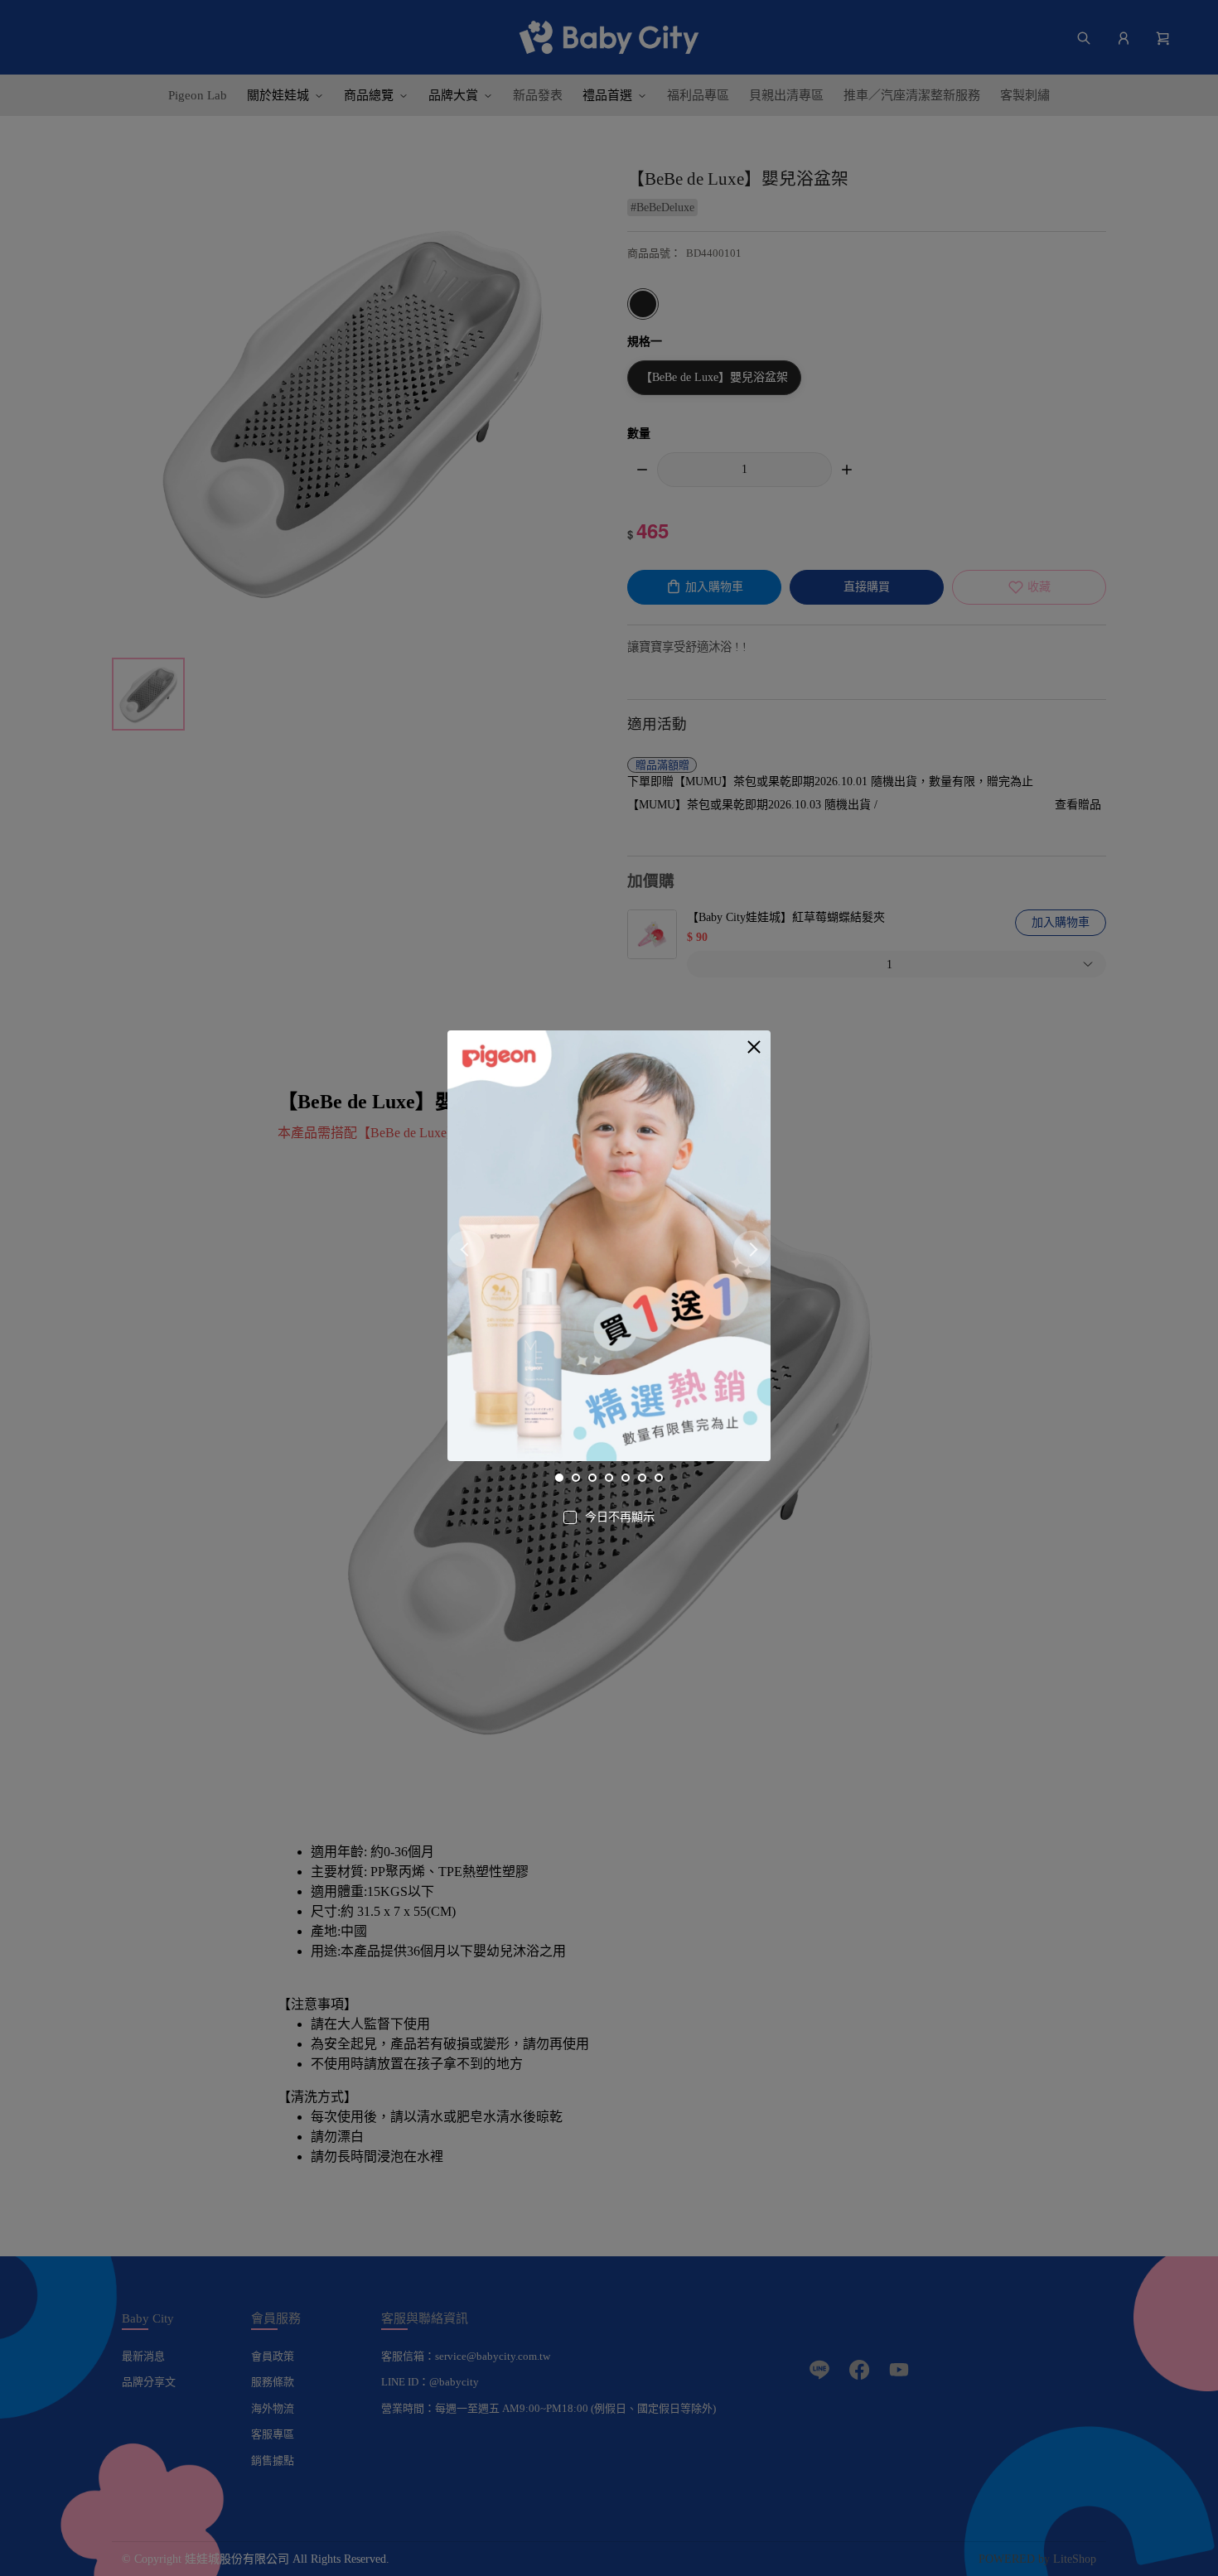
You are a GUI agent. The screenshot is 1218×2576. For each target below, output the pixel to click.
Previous (466, 1249)
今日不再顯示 (620, 1517)
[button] (754, 1047)
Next (752, 1249)
